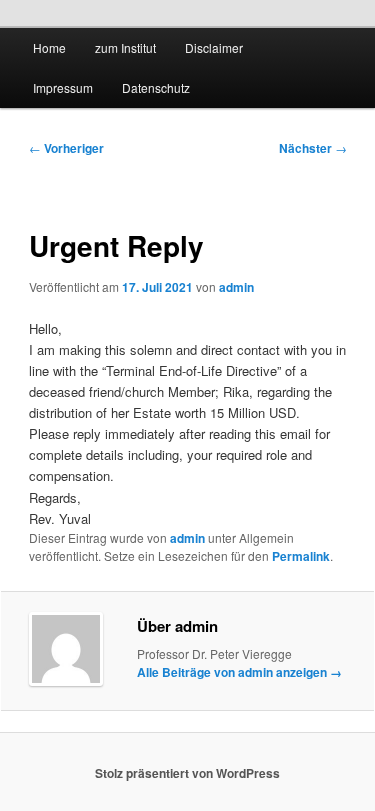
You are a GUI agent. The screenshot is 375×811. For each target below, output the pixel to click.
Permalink (301, 556)
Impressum (63, 87)
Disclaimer (214, 47)
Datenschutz (156, 87)
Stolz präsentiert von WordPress (187, 773)
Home (49, 47)
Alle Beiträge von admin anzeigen (239, 672)
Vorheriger (66, 148)
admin (236, 287)
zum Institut (125, 47)
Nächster (313, 148)
